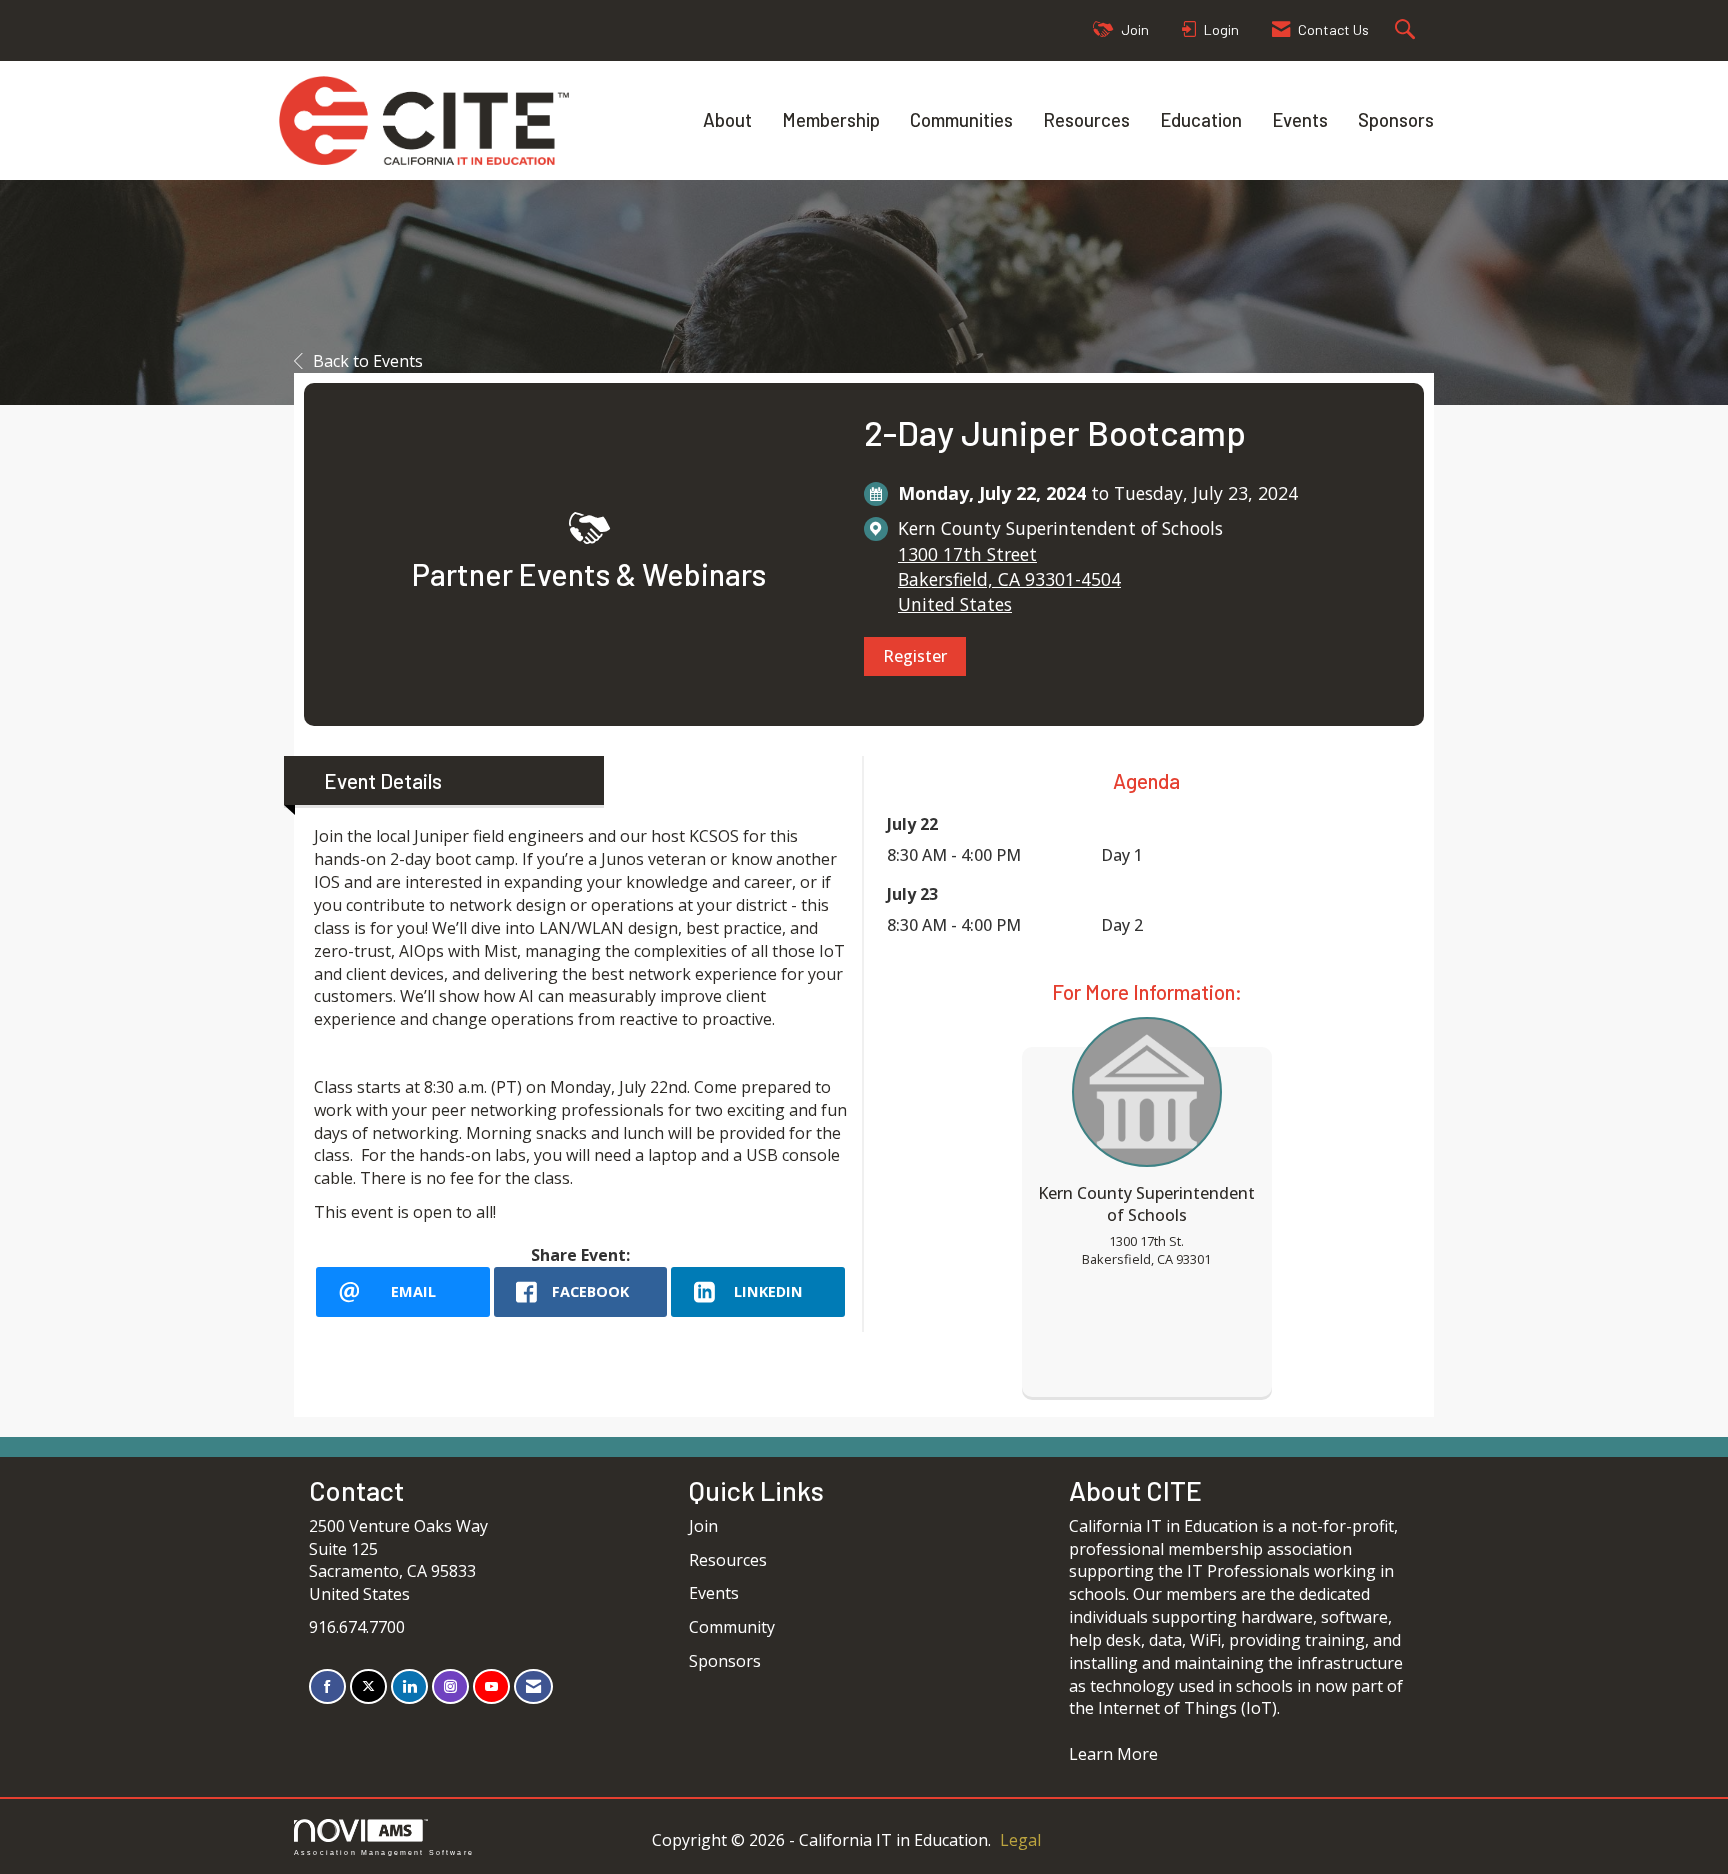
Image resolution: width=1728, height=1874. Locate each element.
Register (915, 656)
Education (1201, 119)
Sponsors (1396, 119)
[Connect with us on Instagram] (450, 1686)
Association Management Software (384, 1852)
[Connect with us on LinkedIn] (409, 1686)
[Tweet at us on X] (368, 1686)
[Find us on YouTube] (491, 1686)
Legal (1020, 1840)
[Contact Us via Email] (533, 1686)
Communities (961, 119)
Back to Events (368, 361)
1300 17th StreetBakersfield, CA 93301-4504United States (1009, 579)
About (727, 119)
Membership (831, 119)
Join (703, 1526)
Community (732, 1627)
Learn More (1113, 1754)
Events (1300, 119)
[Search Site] (1407, 30)
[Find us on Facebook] (327, 1686)
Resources (1086, 119)
